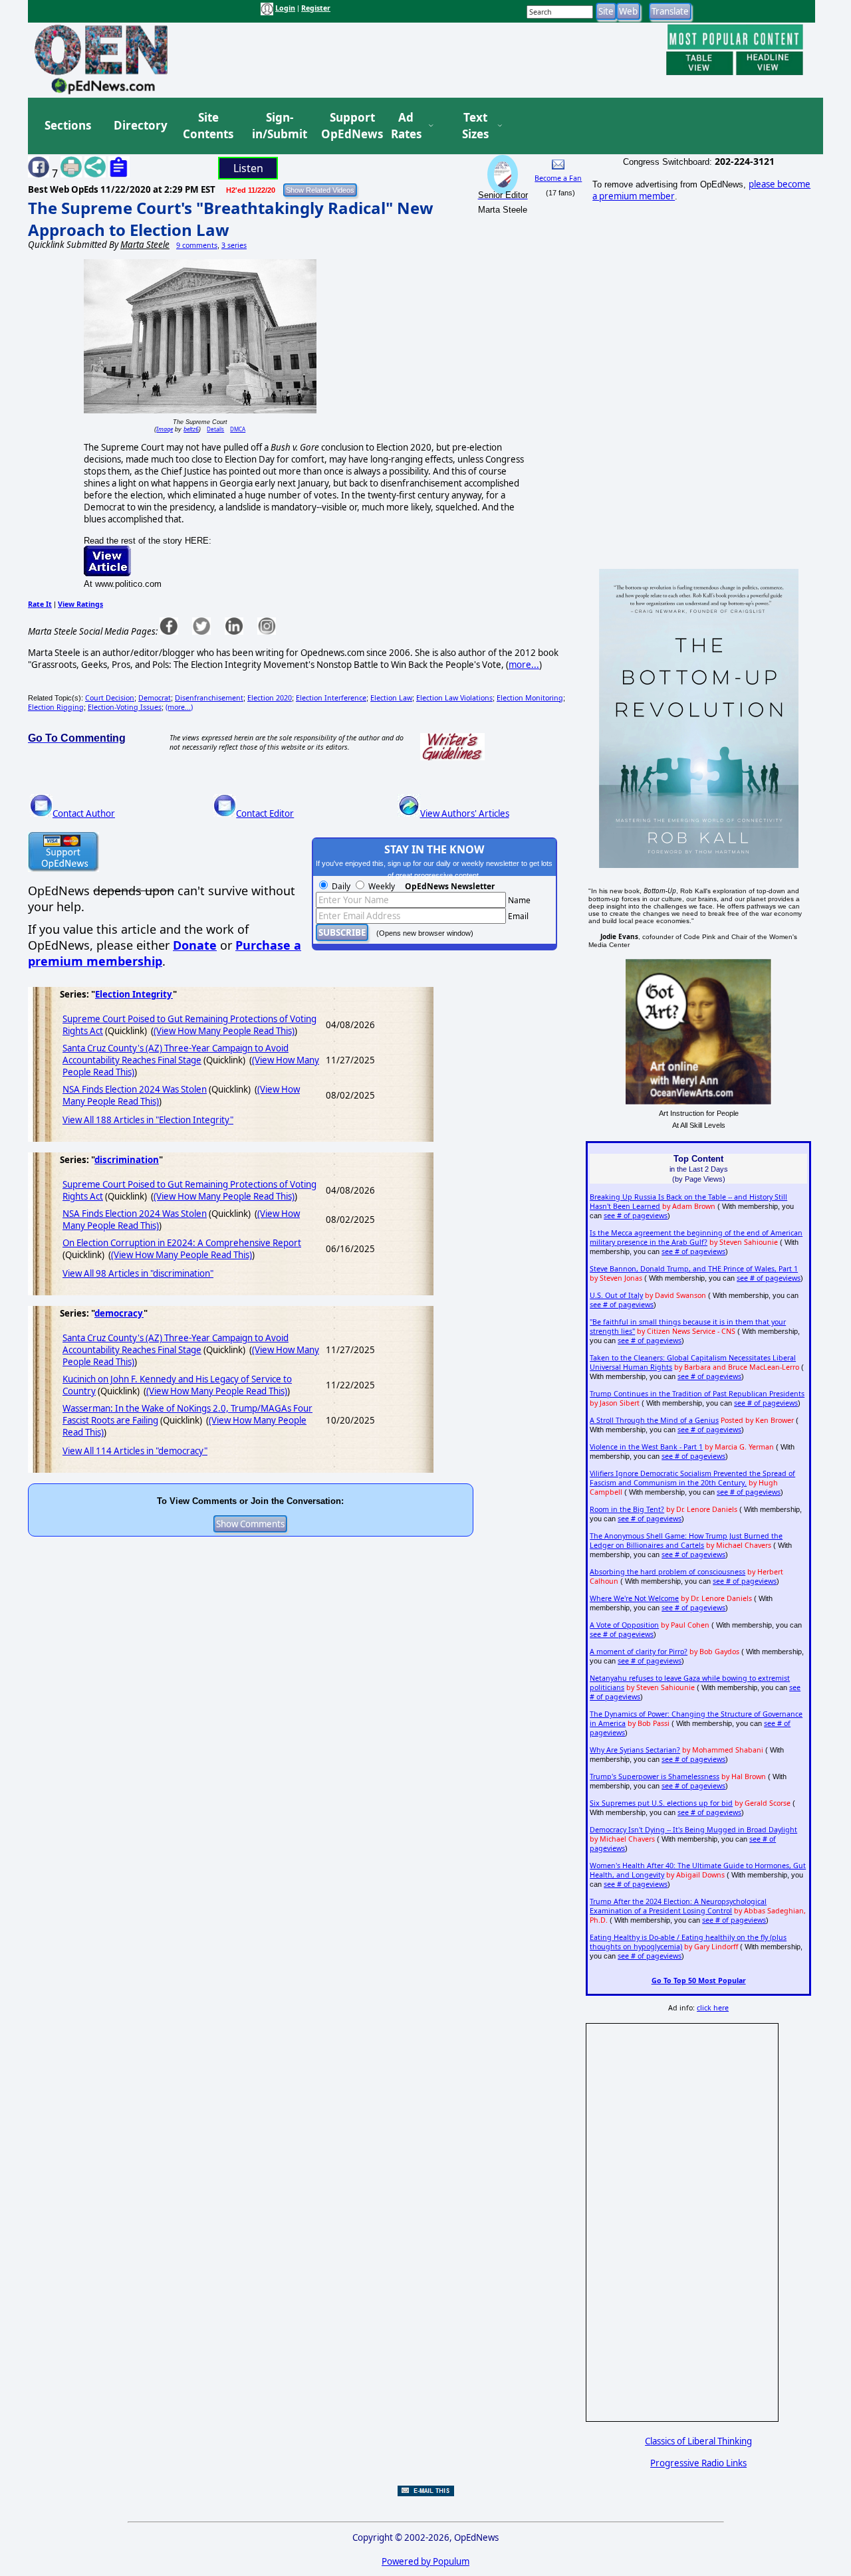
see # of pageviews (636, 1216)
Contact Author (84, 813)
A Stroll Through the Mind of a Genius (654, 1420)
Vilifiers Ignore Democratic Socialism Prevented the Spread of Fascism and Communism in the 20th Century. (692, 1478)
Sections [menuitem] (68, 125)
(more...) (179, 707)
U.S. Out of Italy (616, 1295)
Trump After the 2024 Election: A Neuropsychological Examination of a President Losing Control (678, 1906)
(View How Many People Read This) (224, 1031)
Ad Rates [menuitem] (406, 126)
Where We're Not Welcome (634, 1598)
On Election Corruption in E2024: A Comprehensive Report (182, 1243)
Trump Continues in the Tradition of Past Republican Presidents (697, 1394)
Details (215, 429)
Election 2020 (270, 698)
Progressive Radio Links (698, 2463)
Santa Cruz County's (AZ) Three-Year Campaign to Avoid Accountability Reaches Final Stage (176, 1054)
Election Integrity (134, 994)
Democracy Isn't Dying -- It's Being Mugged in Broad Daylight (693, 1830)
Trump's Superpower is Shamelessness (655, 1776)
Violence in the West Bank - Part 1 (646, 1447)
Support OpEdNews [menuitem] (347, 126)
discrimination (127, 1160)
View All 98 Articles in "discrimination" (138, 1273)
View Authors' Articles (465, 813)
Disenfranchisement (209, 698)
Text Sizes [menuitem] (475, 126)
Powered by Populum (425, 2561)
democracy (119, 1313)
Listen (248, 168)
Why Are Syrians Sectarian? (635, 1750)
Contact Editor (265, 813)
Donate (195, 945)
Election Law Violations (454, 698)
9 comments (197, 245)
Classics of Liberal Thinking (698, 2441)
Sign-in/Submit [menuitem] (278, 126)
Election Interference (331, 698)
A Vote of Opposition (624, 1625)
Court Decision (110, 698)
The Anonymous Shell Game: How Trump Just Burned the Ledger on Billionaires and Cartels (686, 1541)
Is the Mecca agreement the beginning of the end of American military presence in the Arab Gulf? (696, 1237)
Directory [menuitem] (140, 125)
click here (713, 2008)
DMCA (238, 429)
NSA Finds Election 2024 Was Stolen (135, 1089)
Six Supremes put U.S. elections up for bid (661, 1803)
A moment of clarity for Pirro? (639, 1652)
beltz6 (191, 429)
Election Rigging (56, 707)
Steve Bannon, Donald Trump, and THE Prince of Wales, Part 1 (694, 1269)
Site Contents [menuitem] (208, 126)
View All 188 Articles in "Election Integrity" (148, 1120)
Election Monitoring (530, 698)
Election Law (391, 698)
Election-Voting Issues (125, 707)
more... (524, 665)
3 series (234, 245)
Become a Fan (558, 178)
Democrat (155, 698)
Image (165, 429)
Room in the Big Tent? (627, 1509)
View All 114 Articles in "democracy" (135, 1451)
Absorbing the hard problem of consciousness (668, 1572)
